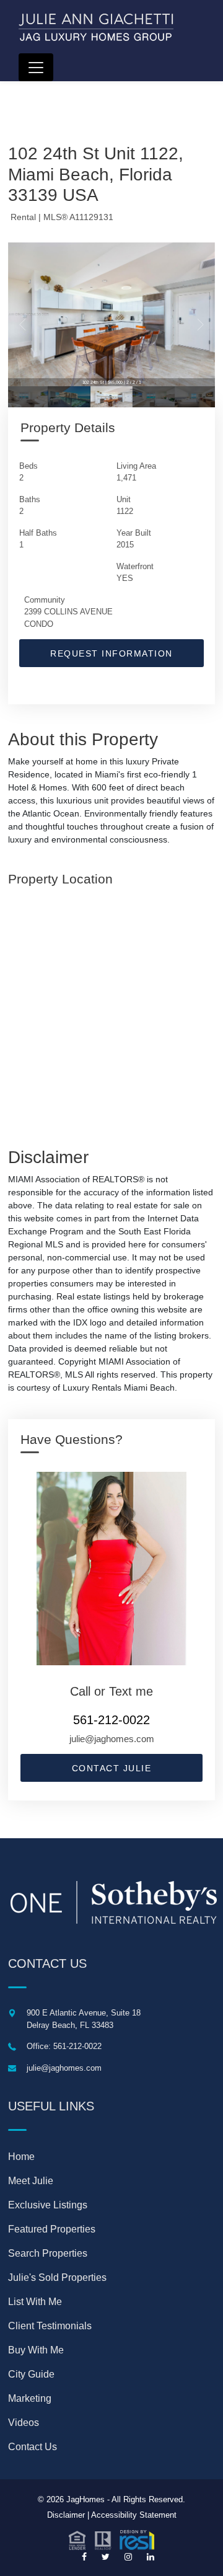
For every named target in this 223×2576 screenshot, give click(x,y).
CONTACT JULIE (112, 1768)
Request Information (111, 653)
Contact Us (33, 2447)
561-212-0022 (111, 1720)
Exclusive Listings (48, 2205)
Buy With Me (36, 2350)
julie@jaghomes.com (112, 1739)
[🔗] (84, 2557)
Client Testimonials (50, 2326)
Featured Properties (52, 2229)
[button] (111, 2539)
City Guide (31, 2374)
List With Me (35, 2302)
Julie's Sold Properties (57, 2277)
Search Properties (48, 2253)
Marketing (30, 2398)
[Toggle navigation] (36, 67)
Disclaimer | (68, 2515)
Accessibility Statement (134, 2515)
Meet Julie (31, 2181)
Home (21, 2157)
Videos (24, 2423)
